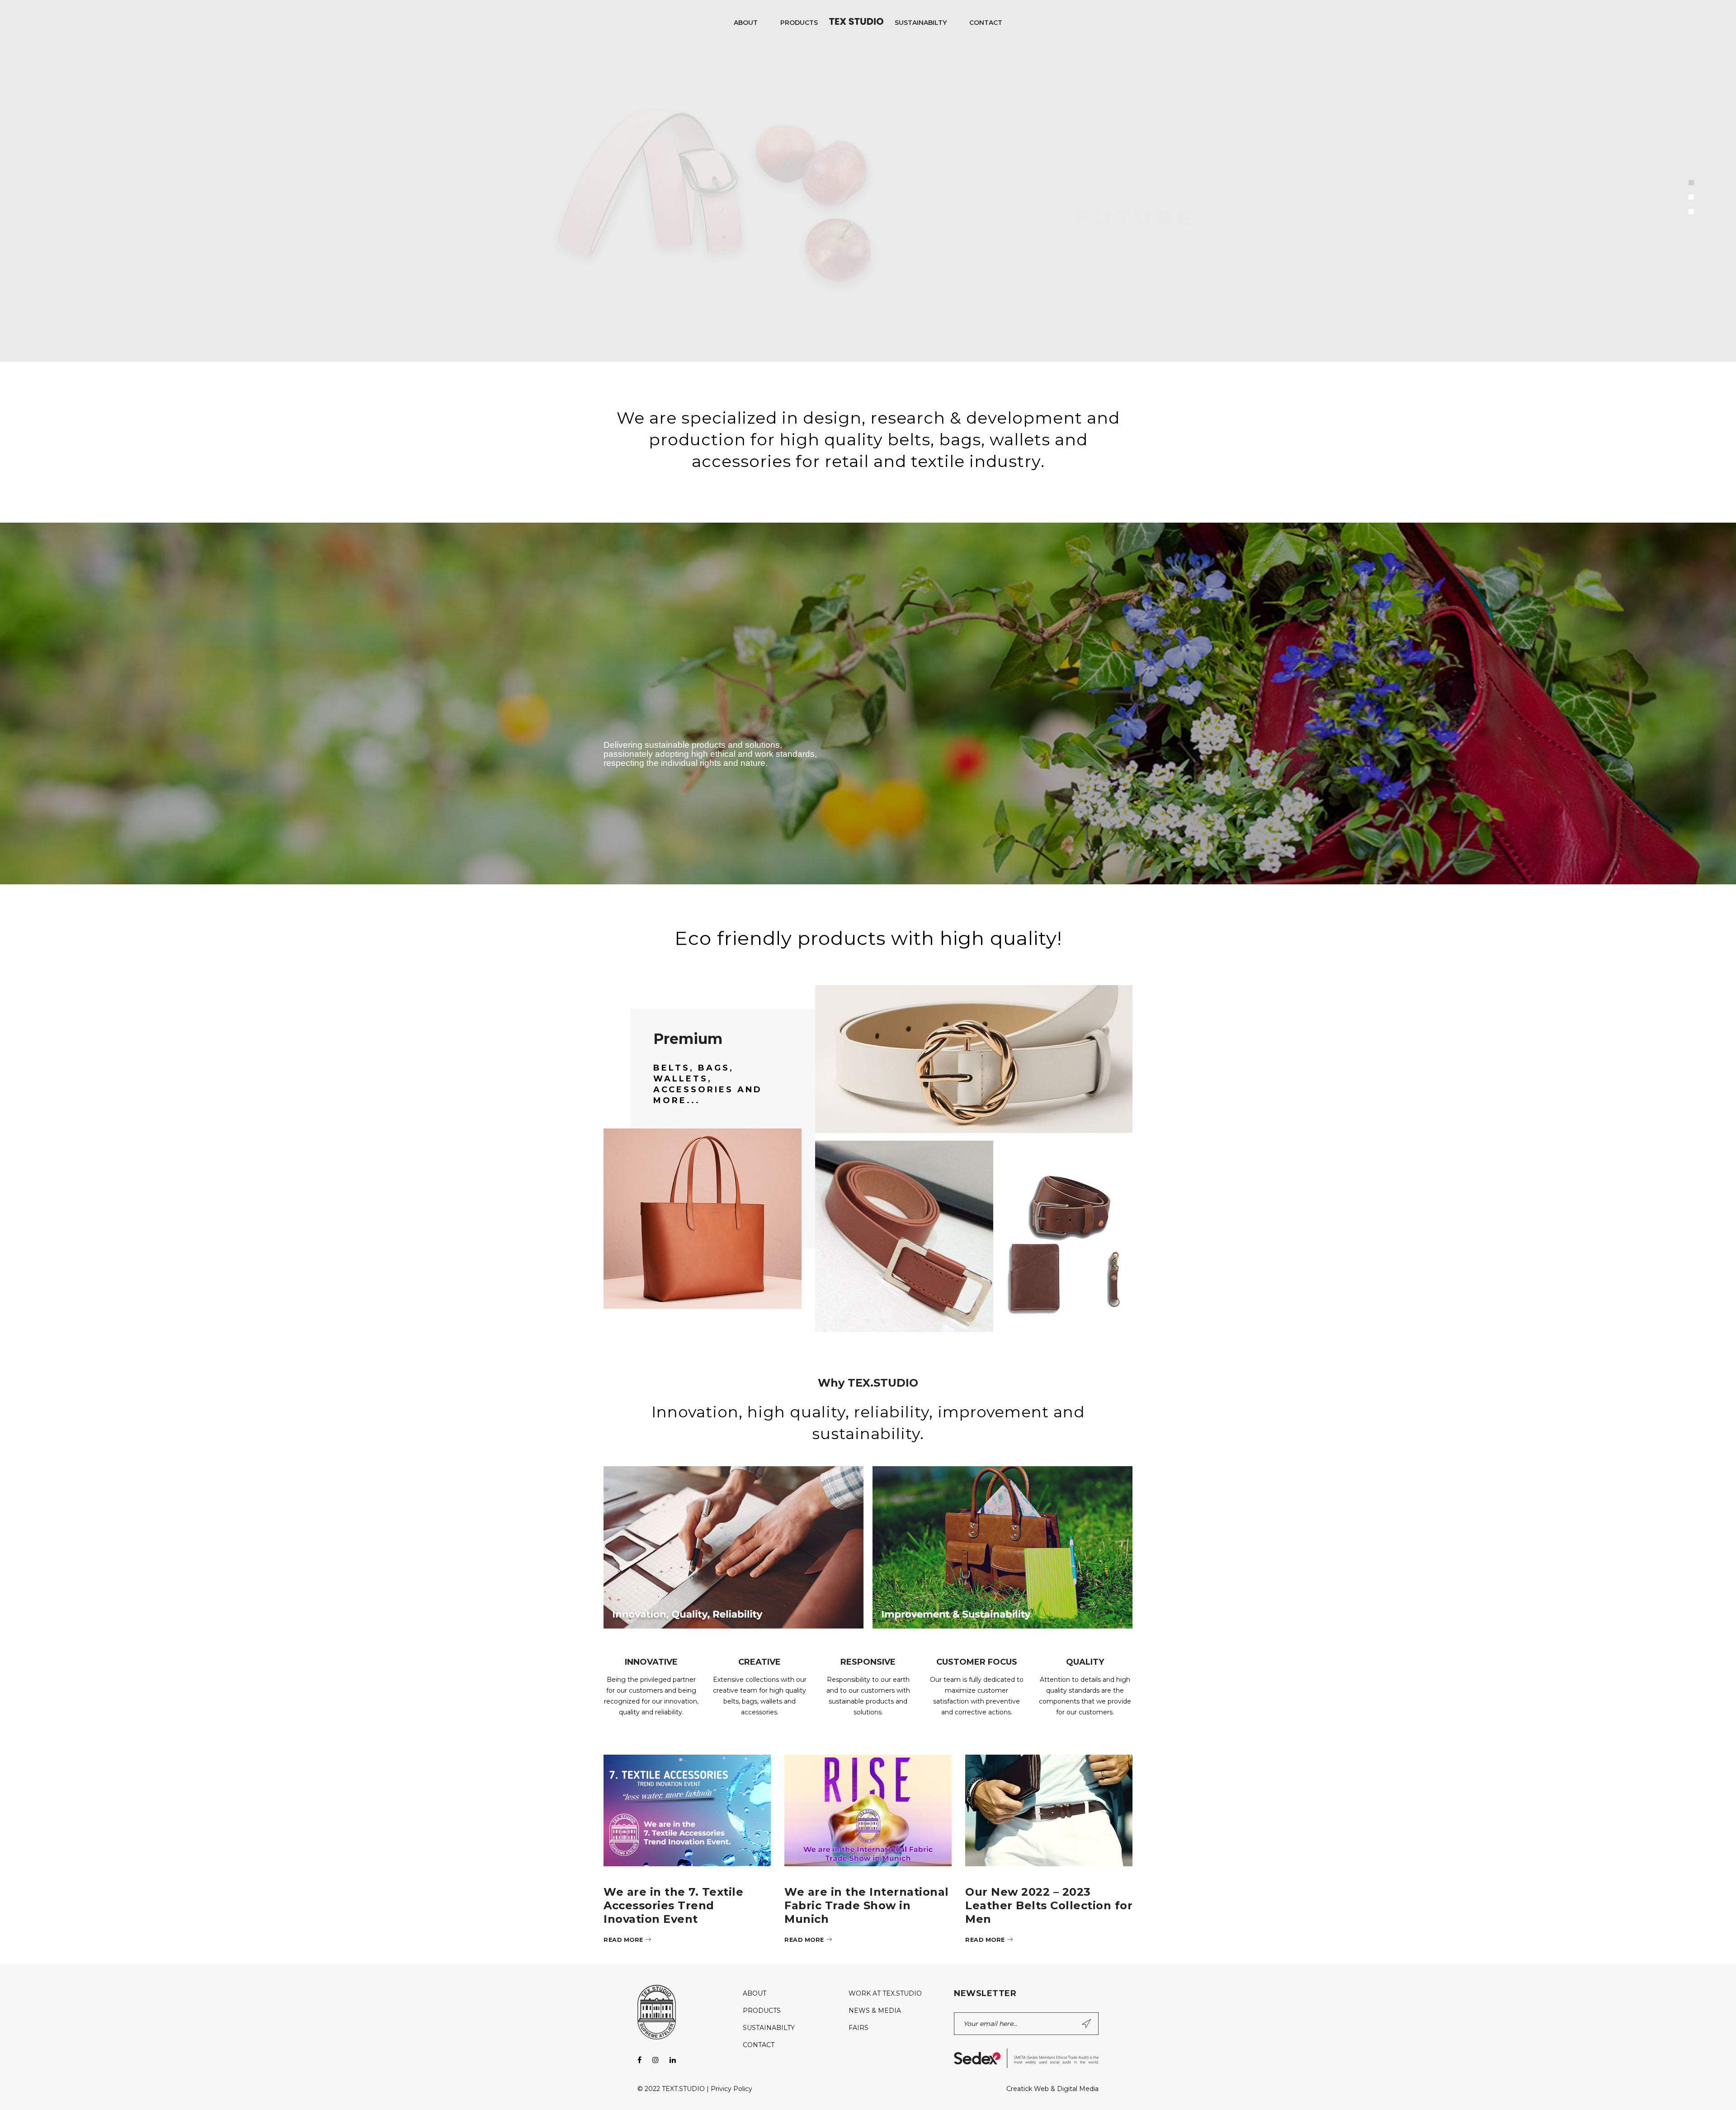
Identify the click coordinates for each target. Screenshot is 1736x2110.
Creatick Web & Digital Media (1052, 2089)
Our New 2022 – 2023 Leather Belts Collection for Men (1049, 1905)
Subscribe (1087, 2024)
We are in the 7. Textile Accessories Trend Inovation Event (673, 1905)
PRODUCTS (762, 2011)
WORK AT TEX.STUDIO (885, 1993)
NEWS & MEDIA (875, 2011)
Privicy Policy (731, 2089)
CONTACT (759, 2045)
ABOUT (755, 1993)
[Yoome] (709, 1159)
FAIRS (859, 2028)
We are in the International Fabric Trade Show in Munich (867, 1905)
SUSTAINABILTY (769, 2028)
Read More (623, 1940)
